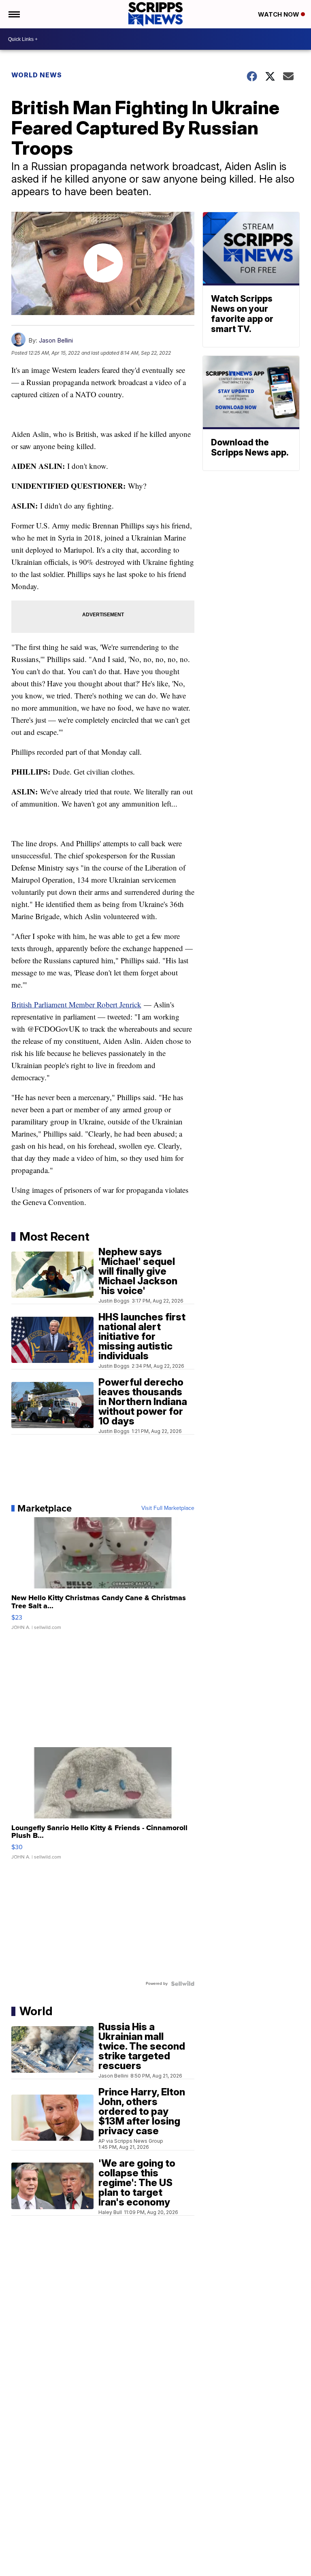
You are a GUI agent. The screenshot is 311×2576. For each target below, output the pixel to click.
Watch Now (279, 14)
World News (37, 75)
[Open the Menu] (14, 14)
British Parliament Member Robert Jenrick (76, 1004)
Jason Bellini (56, 340)
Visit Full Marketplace (168, 1508)
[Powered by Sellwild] (183, 1984)
